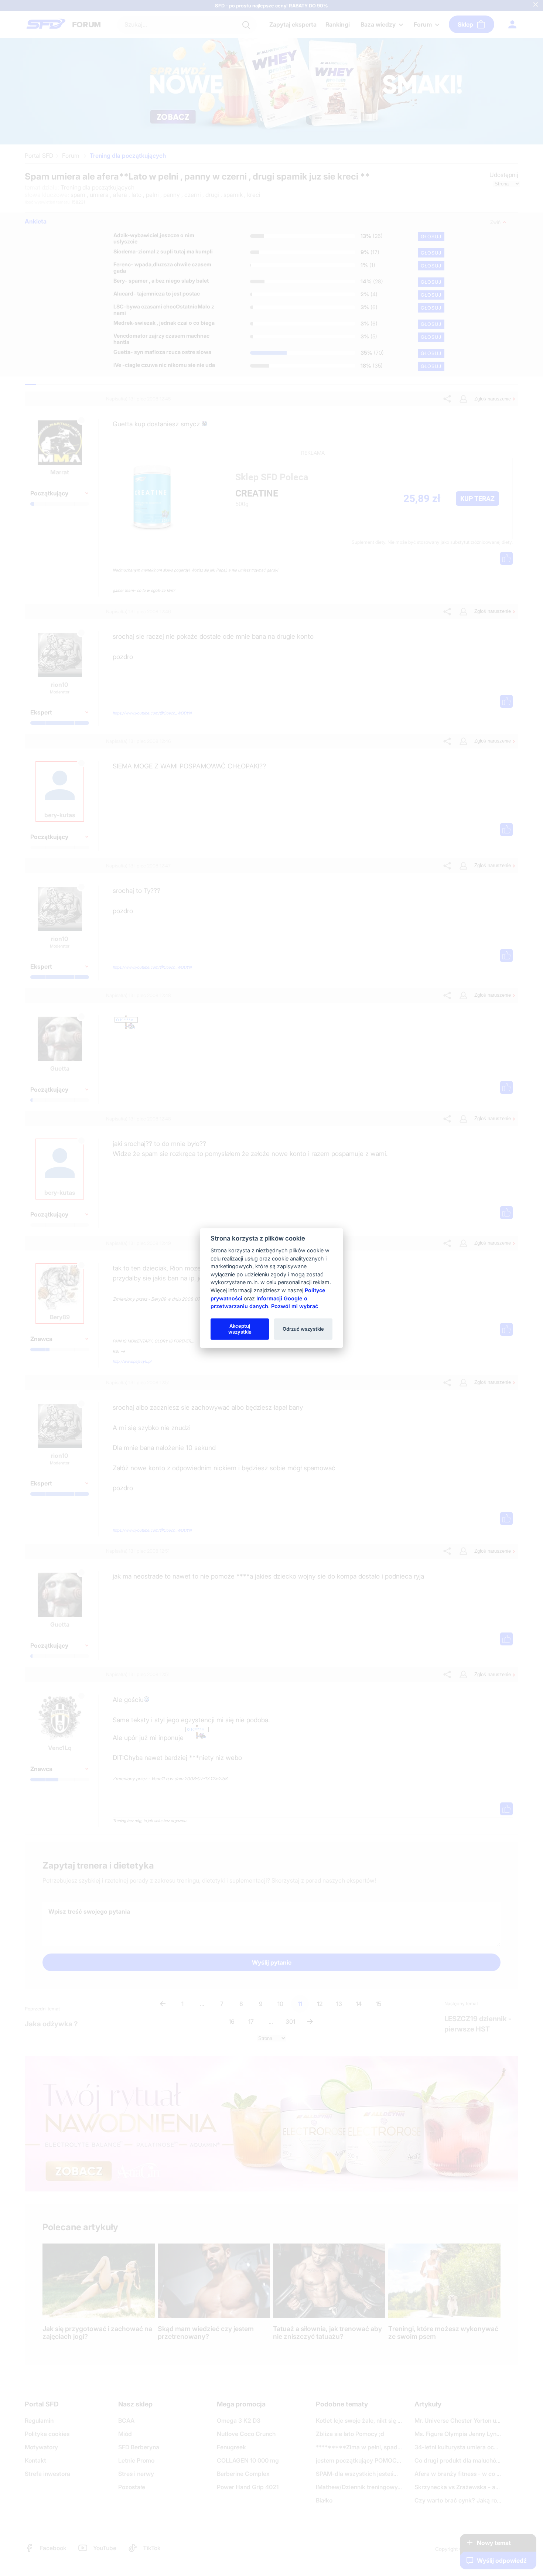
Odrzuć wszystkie (303, 1329)
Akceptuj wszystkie (240, 1329)
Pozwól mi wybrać (295, 1306)
